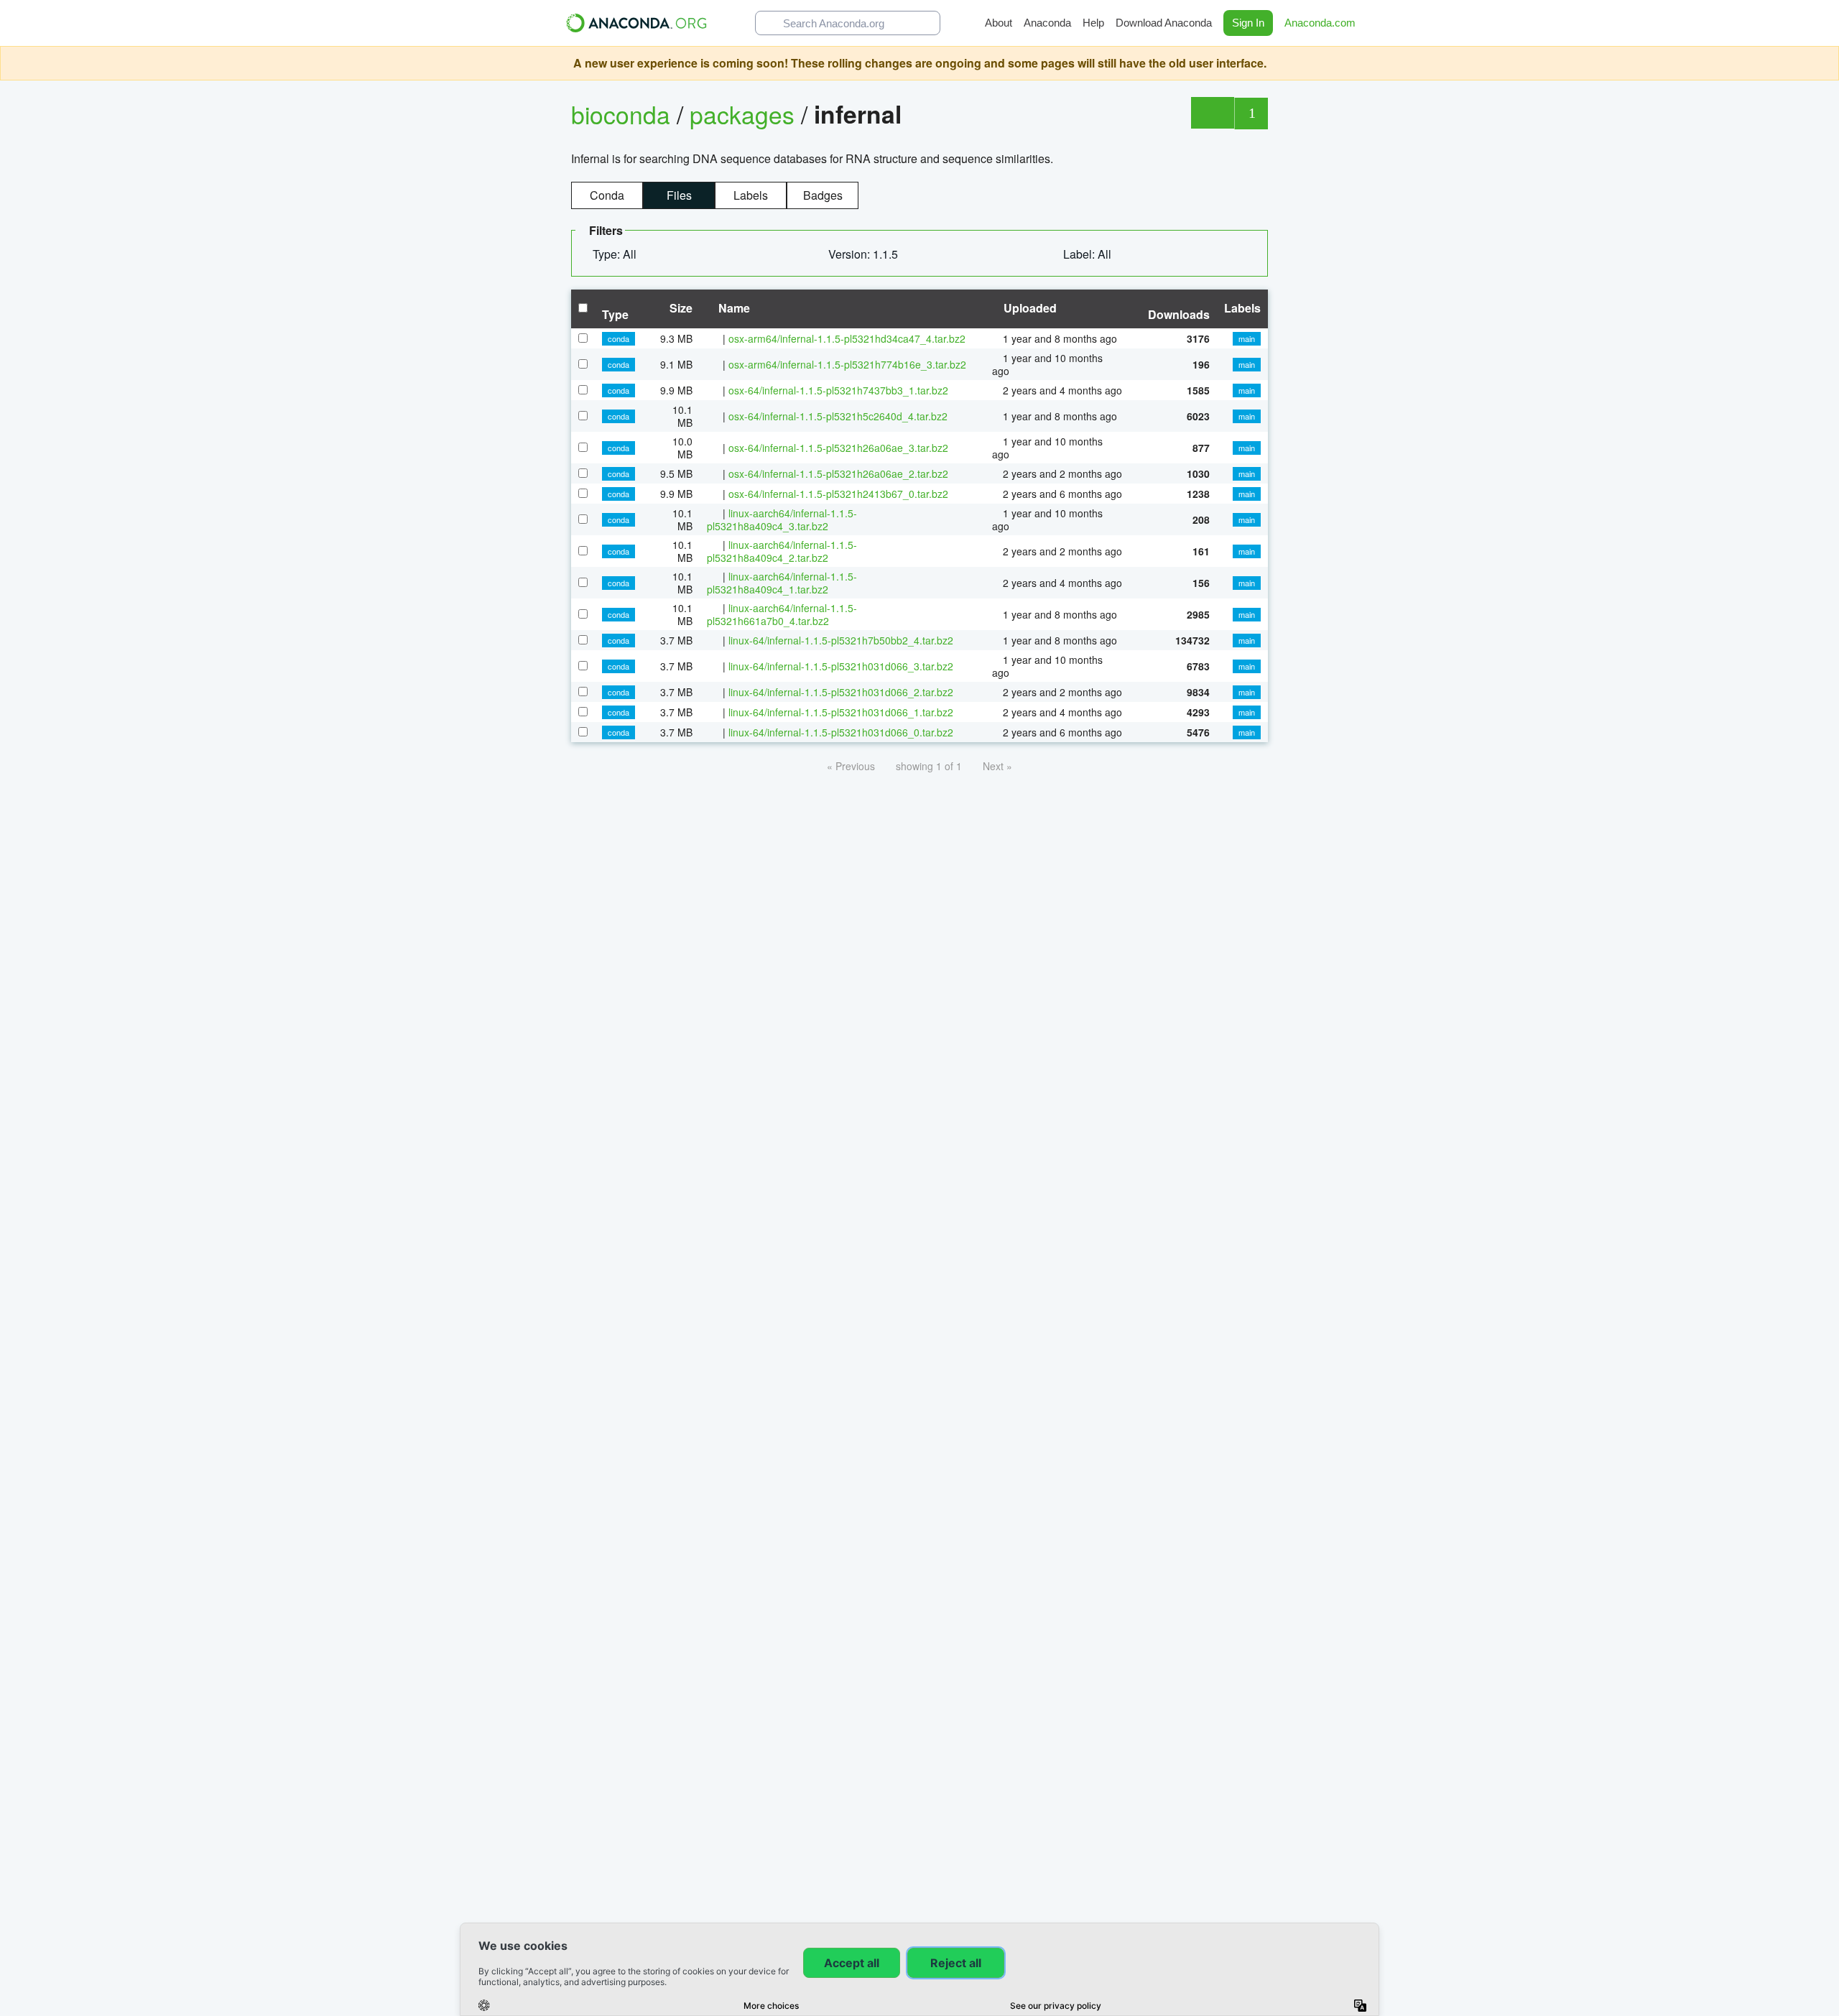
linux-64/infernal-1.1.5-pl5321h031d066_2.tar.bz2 (841, 692)
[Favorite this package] (1212, 113)
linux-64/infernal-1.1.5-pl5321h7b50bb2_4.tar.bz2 (841, 640)
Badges (823, 195)
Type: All (616, 254)
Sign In (1248, 23)
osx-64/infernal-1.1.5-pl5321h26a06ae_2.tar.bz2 (838, 473)
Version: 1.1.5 (865, 254)
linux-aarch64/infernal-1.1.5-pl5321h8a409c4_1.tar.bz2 (782, 583)
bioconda (621, 114)
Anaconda (1047, 23)
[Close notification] (1825, 63)
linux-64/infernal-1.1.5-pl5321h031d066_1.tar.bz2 (841, 712)
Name (733, 308)
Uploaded (1029, 308)
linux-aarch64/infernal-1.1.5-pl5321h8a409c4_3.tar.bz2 (782, 519)
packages (745, 114)
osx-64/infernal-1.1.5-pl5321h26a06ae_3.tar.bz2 (838, 448)
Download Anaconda (1164, 23)
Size (680, 308)
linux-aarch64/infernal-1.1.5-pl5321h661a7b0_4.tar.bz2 (782, 614)
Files (679, 195)
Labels (751, 195)
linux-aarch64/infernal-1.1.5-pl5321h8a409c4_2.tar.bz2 (782, 551)
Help (1093, 23)
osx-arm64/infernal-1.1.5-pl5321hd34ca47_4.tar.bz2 (847, 338)
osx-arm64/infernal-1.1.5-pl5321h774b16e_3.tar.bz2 (847, 364)
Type (615, 314)
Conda (607, 195)
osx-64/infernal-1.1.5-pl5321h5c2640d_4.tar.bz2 (838, 416)
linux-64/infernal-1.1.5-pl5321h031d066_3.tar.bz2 (841, 666)
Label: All (1089, 254)
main (1247, 338)
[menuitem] (620, 254)
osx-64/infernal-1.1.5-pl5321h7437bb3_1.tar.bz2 (838, 390)
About (999, 23)
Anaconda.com (1321, 23)
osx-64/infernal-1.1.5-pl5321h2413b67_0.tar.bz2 (838, 494)
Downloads (1179, 314)
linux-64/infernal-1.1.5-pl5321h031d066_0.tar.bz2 (841, 732)
